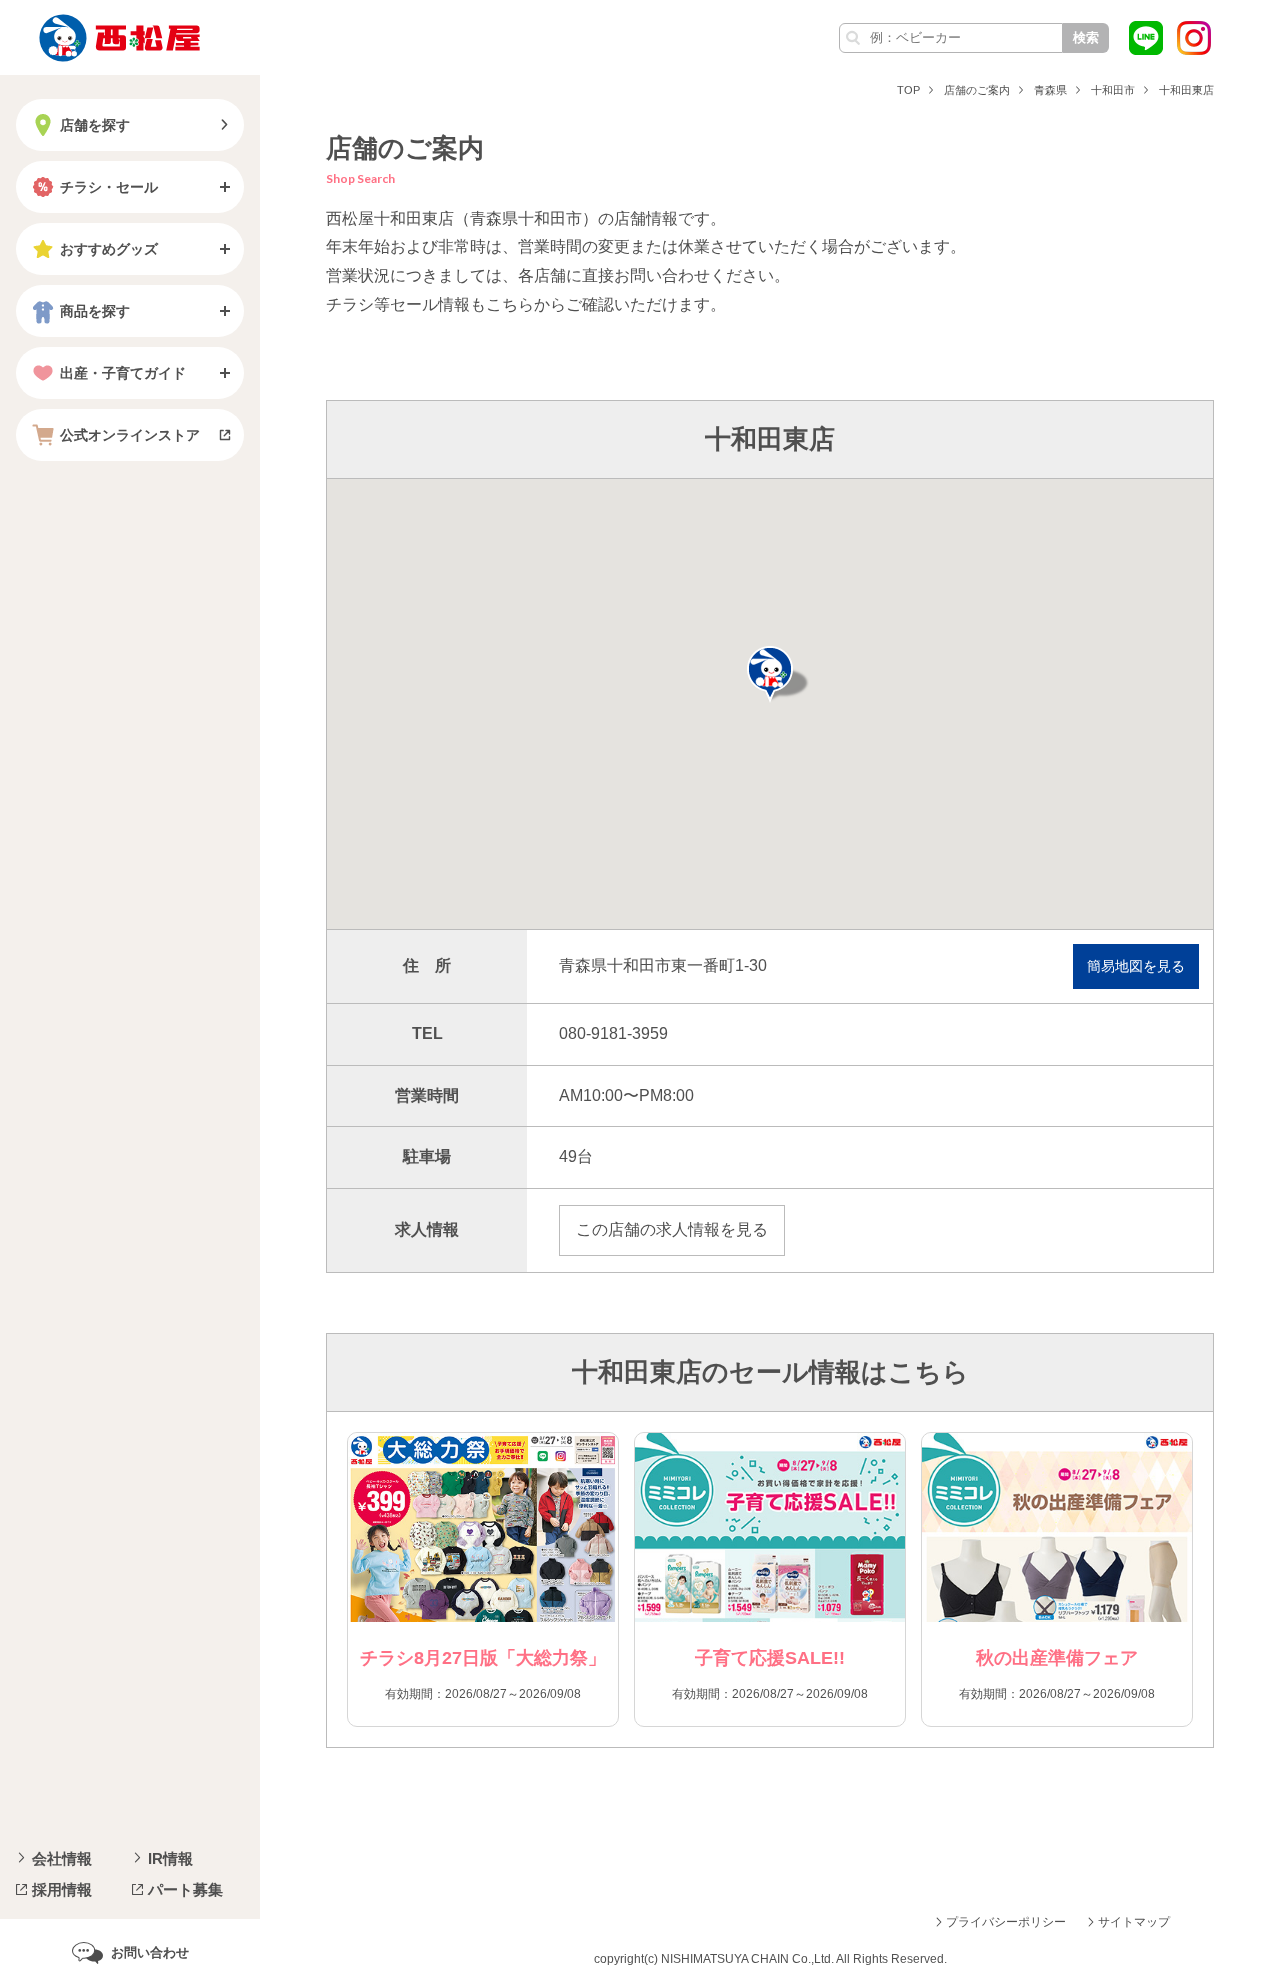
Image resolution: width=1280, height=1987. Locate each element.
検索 (1086, 37)
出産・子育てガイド (123, 373)
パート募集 (185, 1889)
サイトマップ (1134, 1922)
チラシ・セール (109, 187)
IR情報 (170, 1858)
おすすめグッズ (109, 249)
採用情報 (62, 1889)
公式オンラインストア (130, 435)
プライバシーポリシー (1006, 1922)
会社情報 (62, 1858)
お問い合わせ (150, 1952)
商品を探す (95, 311)
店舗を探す (95, 125)
